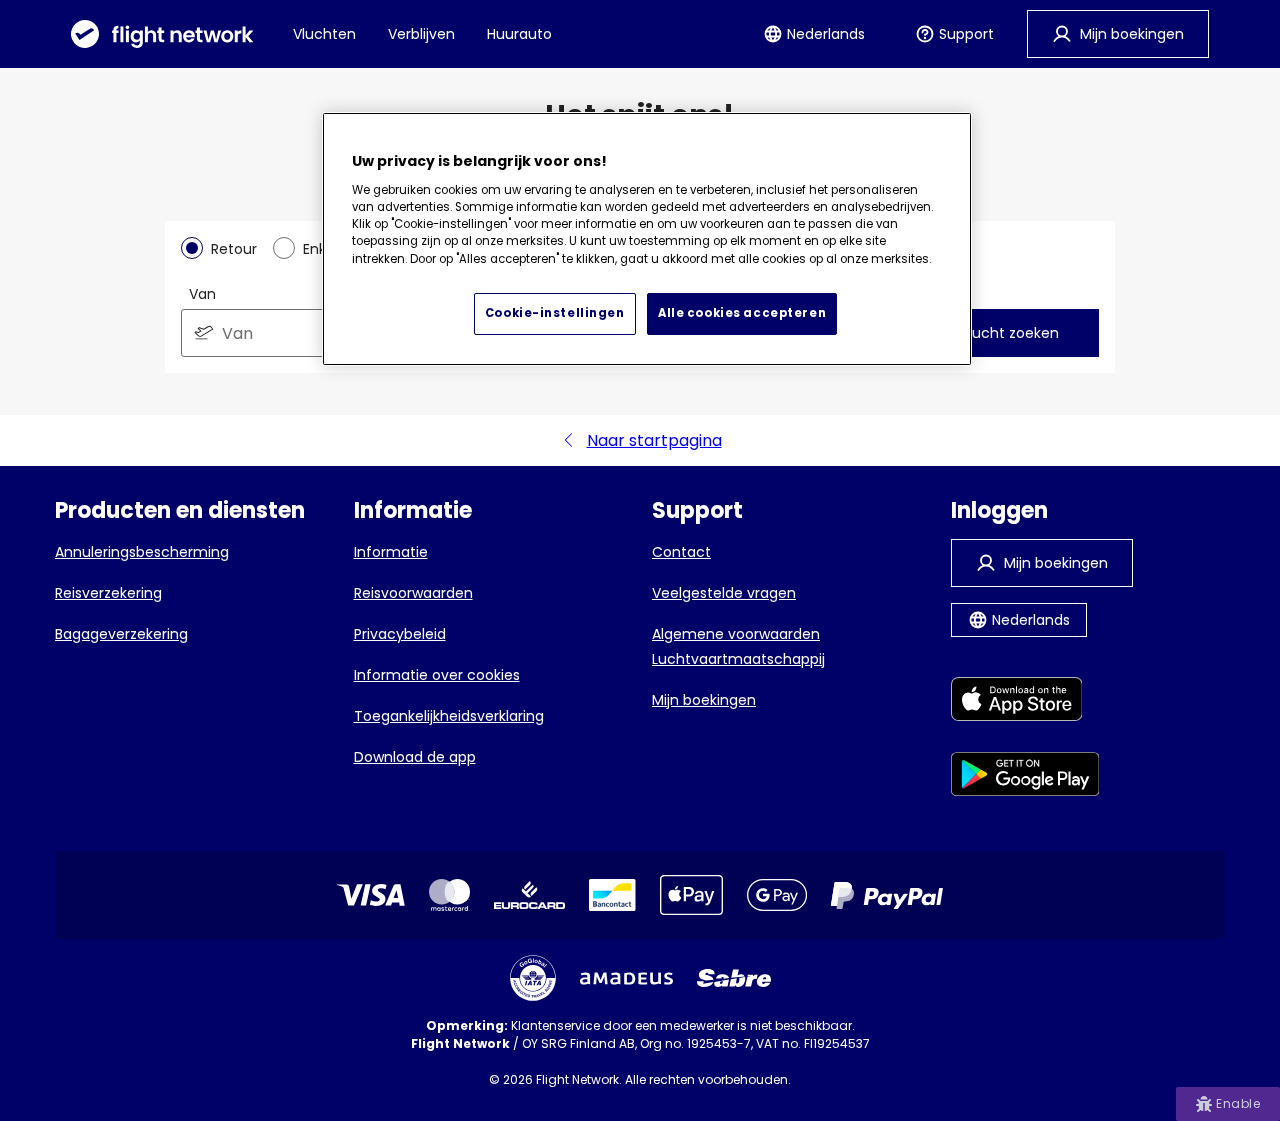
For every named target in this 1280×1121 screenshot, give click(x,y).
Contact (681, 552)
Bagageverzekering (121, 634)
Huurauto (519, 34)
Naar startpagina (654, 440)
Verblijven (421, 34)
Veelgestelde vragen (724, 593)
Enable (1238, 1103)
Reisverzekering (108, 593)
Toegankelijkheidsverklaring (449, 716)
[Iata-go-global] (533, 978)
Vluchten (324, 34)
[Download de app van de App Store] (1025, 702)
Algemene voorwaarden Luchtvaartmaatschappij (738, 646)
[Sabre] (734, 978)
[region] (647, 239)
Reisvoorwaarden (413, 593)
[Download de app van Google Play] (1025, 777)
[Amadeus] (626, 978)
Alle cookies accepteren (742, 313)
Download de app (415, 757)
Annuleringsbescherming (142, 552)
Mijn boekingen (704, 700)
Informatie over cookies (437, 675)
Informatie (391, 552)
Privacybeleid (400, 634)
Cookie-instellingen (555, 313)
